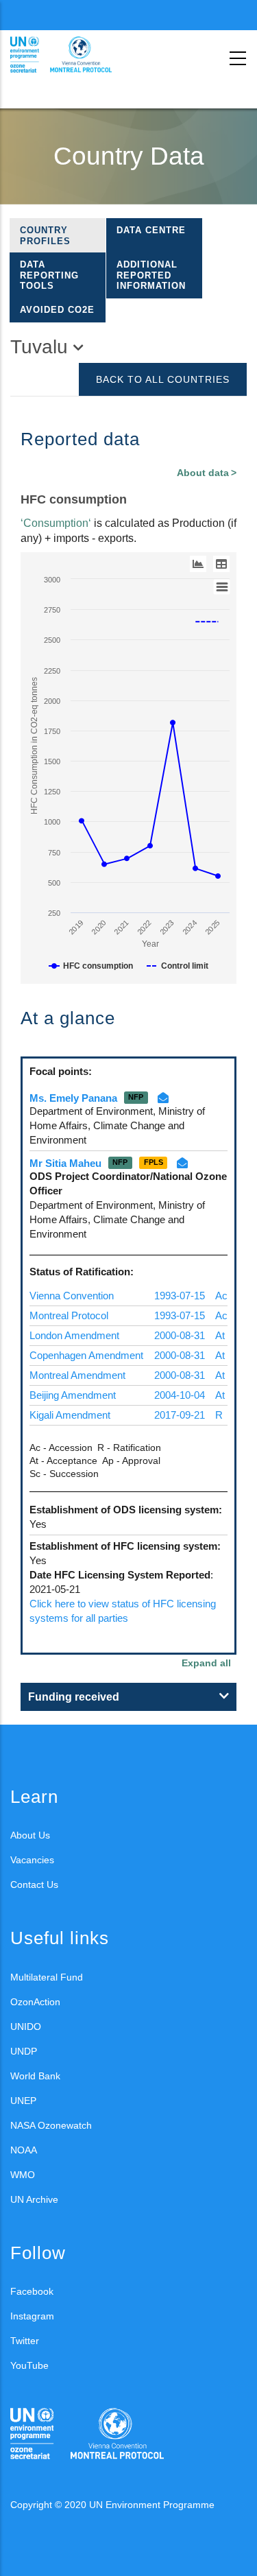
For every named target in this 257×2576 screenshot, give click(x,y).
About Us (30, 1835)
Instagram (32, 2316)
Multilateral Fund (47, 1977)
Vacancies (32, 1860)
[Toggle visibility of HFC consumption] (91, 966)
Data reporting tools (49, 275)
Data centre (151, 230)
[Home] (72, 55)
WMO (23, 2175)
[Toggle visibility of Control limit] (178, 966)
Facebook (32, 2291)
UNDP (24, 2051)
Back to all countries (163, 379)
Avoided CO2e (57, 310)
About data (203, 473)
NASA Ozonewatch (51, 2125)
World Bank (35, 2076)
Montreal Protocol (69, 1315)
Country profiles (45, 236)
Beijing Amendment (73, 1395)
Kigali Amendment (70, 1415)
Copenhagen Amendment (86, 1355)
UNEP (23, 2101)
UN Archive (34, 2199)
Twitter (25, 2341)
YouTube (29, 2365)
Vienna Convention (72, 1296)
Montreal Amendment (77, 1375)
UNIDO (26, 2026)
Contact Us (34, 1884)
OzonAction (35, 2002)
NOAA (24, 2150)
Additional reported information (151, 275)
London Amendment (74, 1335)
